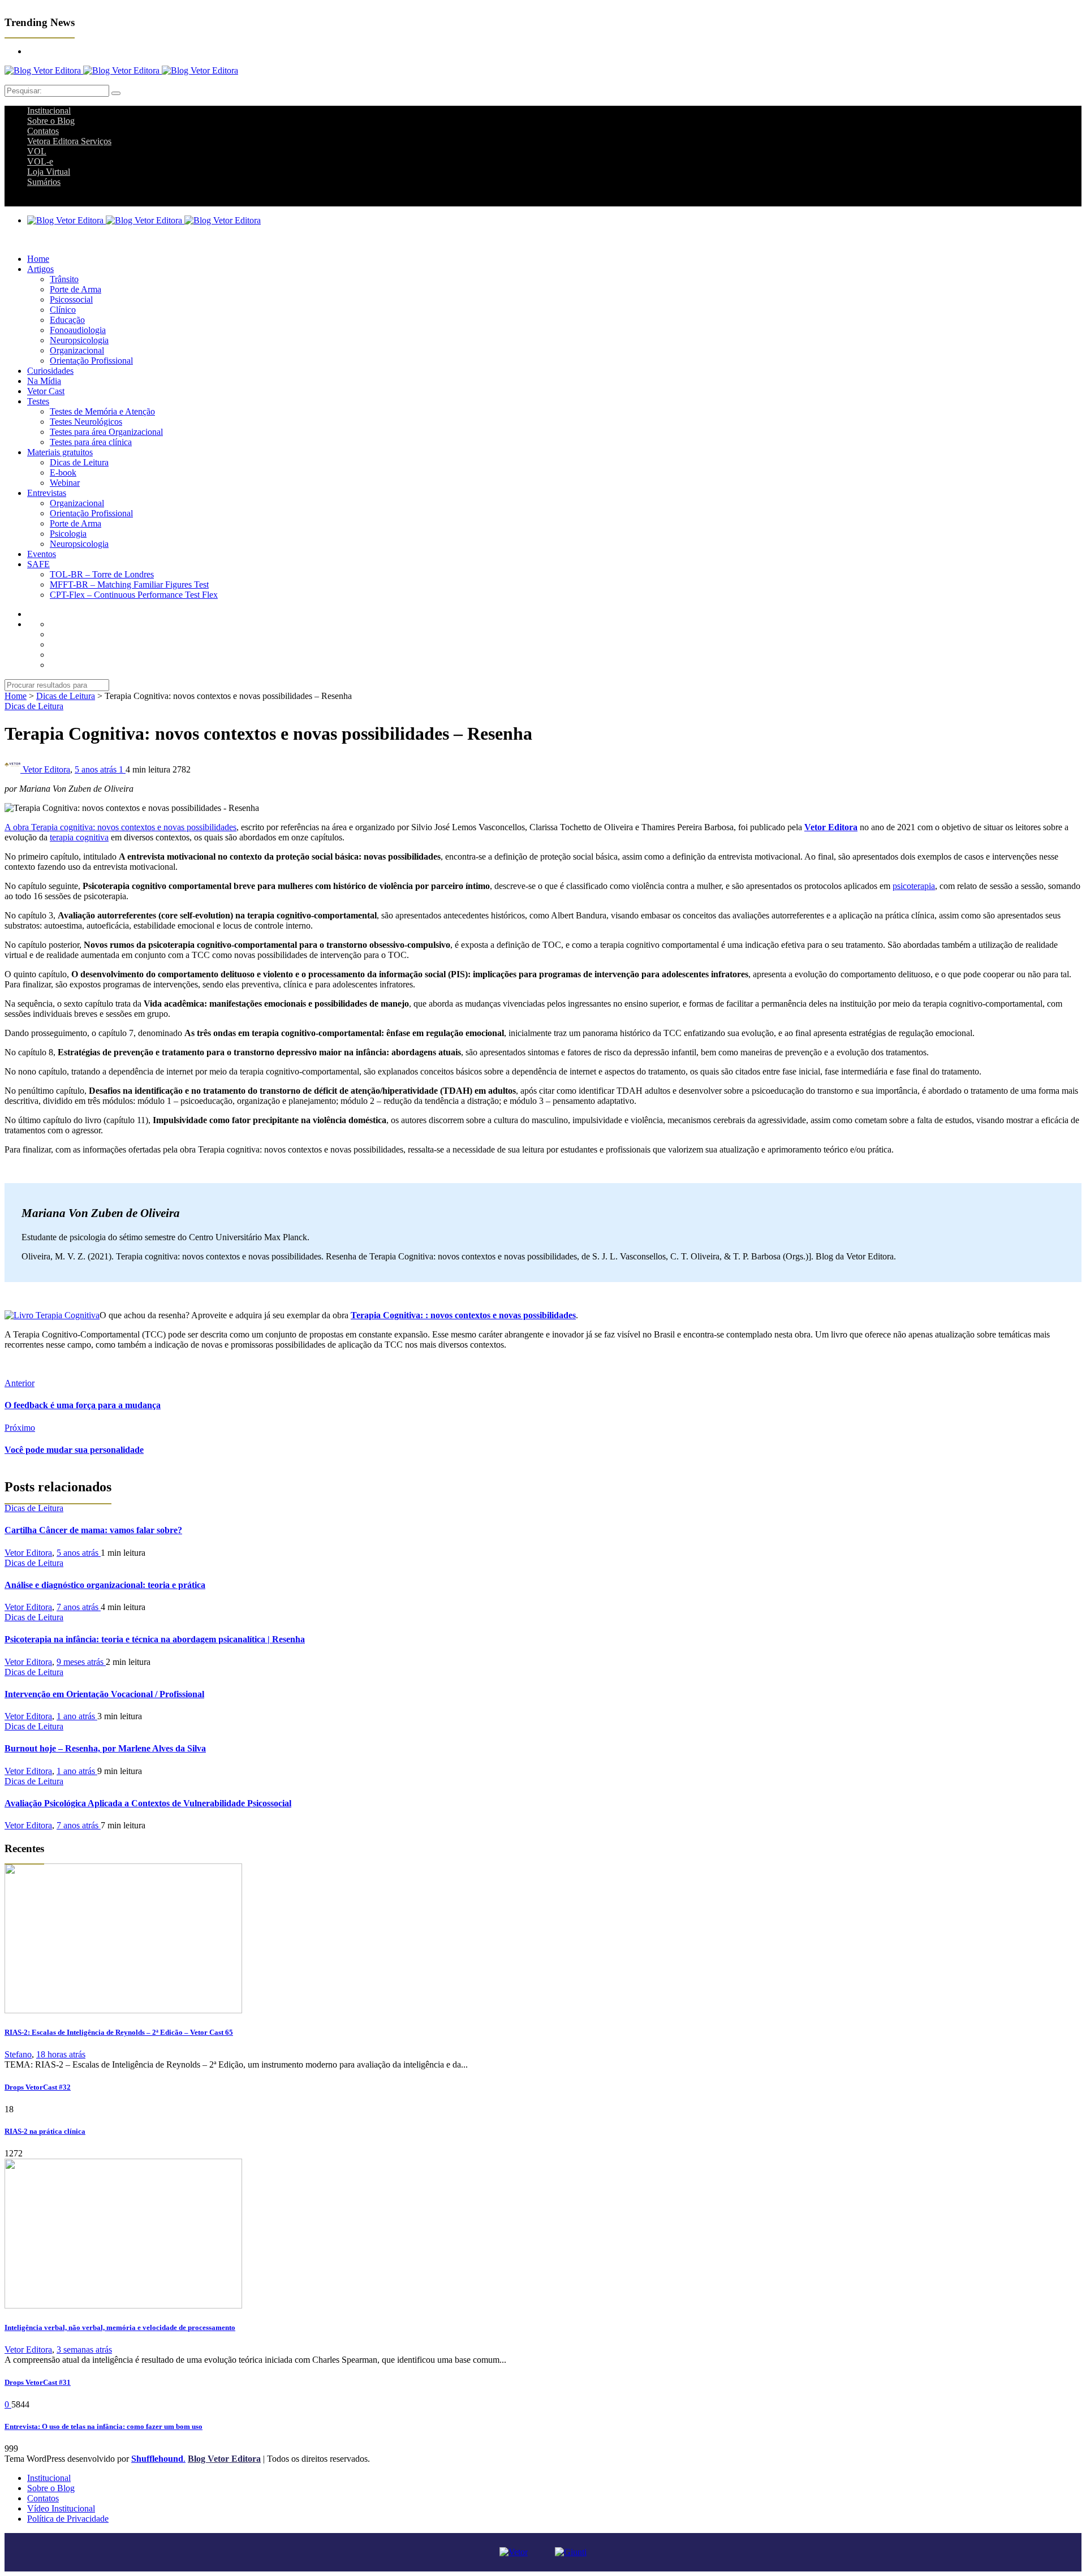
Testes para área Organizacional (106, 432)
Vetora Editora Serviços (69, 141)
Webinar (65, 483)
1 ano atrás (77, 1716)
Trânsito (64, 279)
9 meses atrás (81, 1662)
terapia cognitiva (79, 837)
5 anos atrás (97, 769)
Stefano (18, 2054)
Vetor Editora (46, 769)
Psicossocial (71, 299)
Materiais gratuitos (60, 452)
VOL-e (40, 161)
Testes (38, 401)
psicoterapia (914, 886)
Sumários (44, 182)
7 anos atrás (79, 1607)
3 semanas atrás (84, 2350)
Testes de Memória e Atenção (102, 411)
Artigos (40, 269)
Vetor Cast (46, 391)
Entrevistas (47, 493)
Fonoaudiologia (78, 330)
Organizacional (77, 350)
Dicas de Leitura (79, 462)
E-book (63, 473)
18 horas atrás (61, 2054)
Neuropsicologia (79, 340)
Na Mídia (44, 381)
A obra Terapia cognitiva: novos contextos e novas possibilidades (120, 827)
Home (38, 259)
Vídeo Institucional (61, 2508)
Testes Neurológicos (86, 422)
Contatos (43, 131)
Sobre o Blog (51, 121)
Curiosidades (50, 371)
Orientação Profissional (91, 361)
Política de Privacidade (68, 2519)
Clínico (63, 310)
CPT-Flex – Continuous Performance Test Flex (134, 595)
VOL (37, 151)
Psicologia (68, 534)
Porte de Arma (76, 289)
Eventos (42, 554)
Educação (67, 320)
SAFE (38, 564)
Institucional (49, 111)
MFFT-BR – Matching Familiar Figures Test (129, 584)
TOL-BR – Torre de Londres (102, 574)
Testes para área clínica (91, 442)
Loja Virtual (49, 172)
